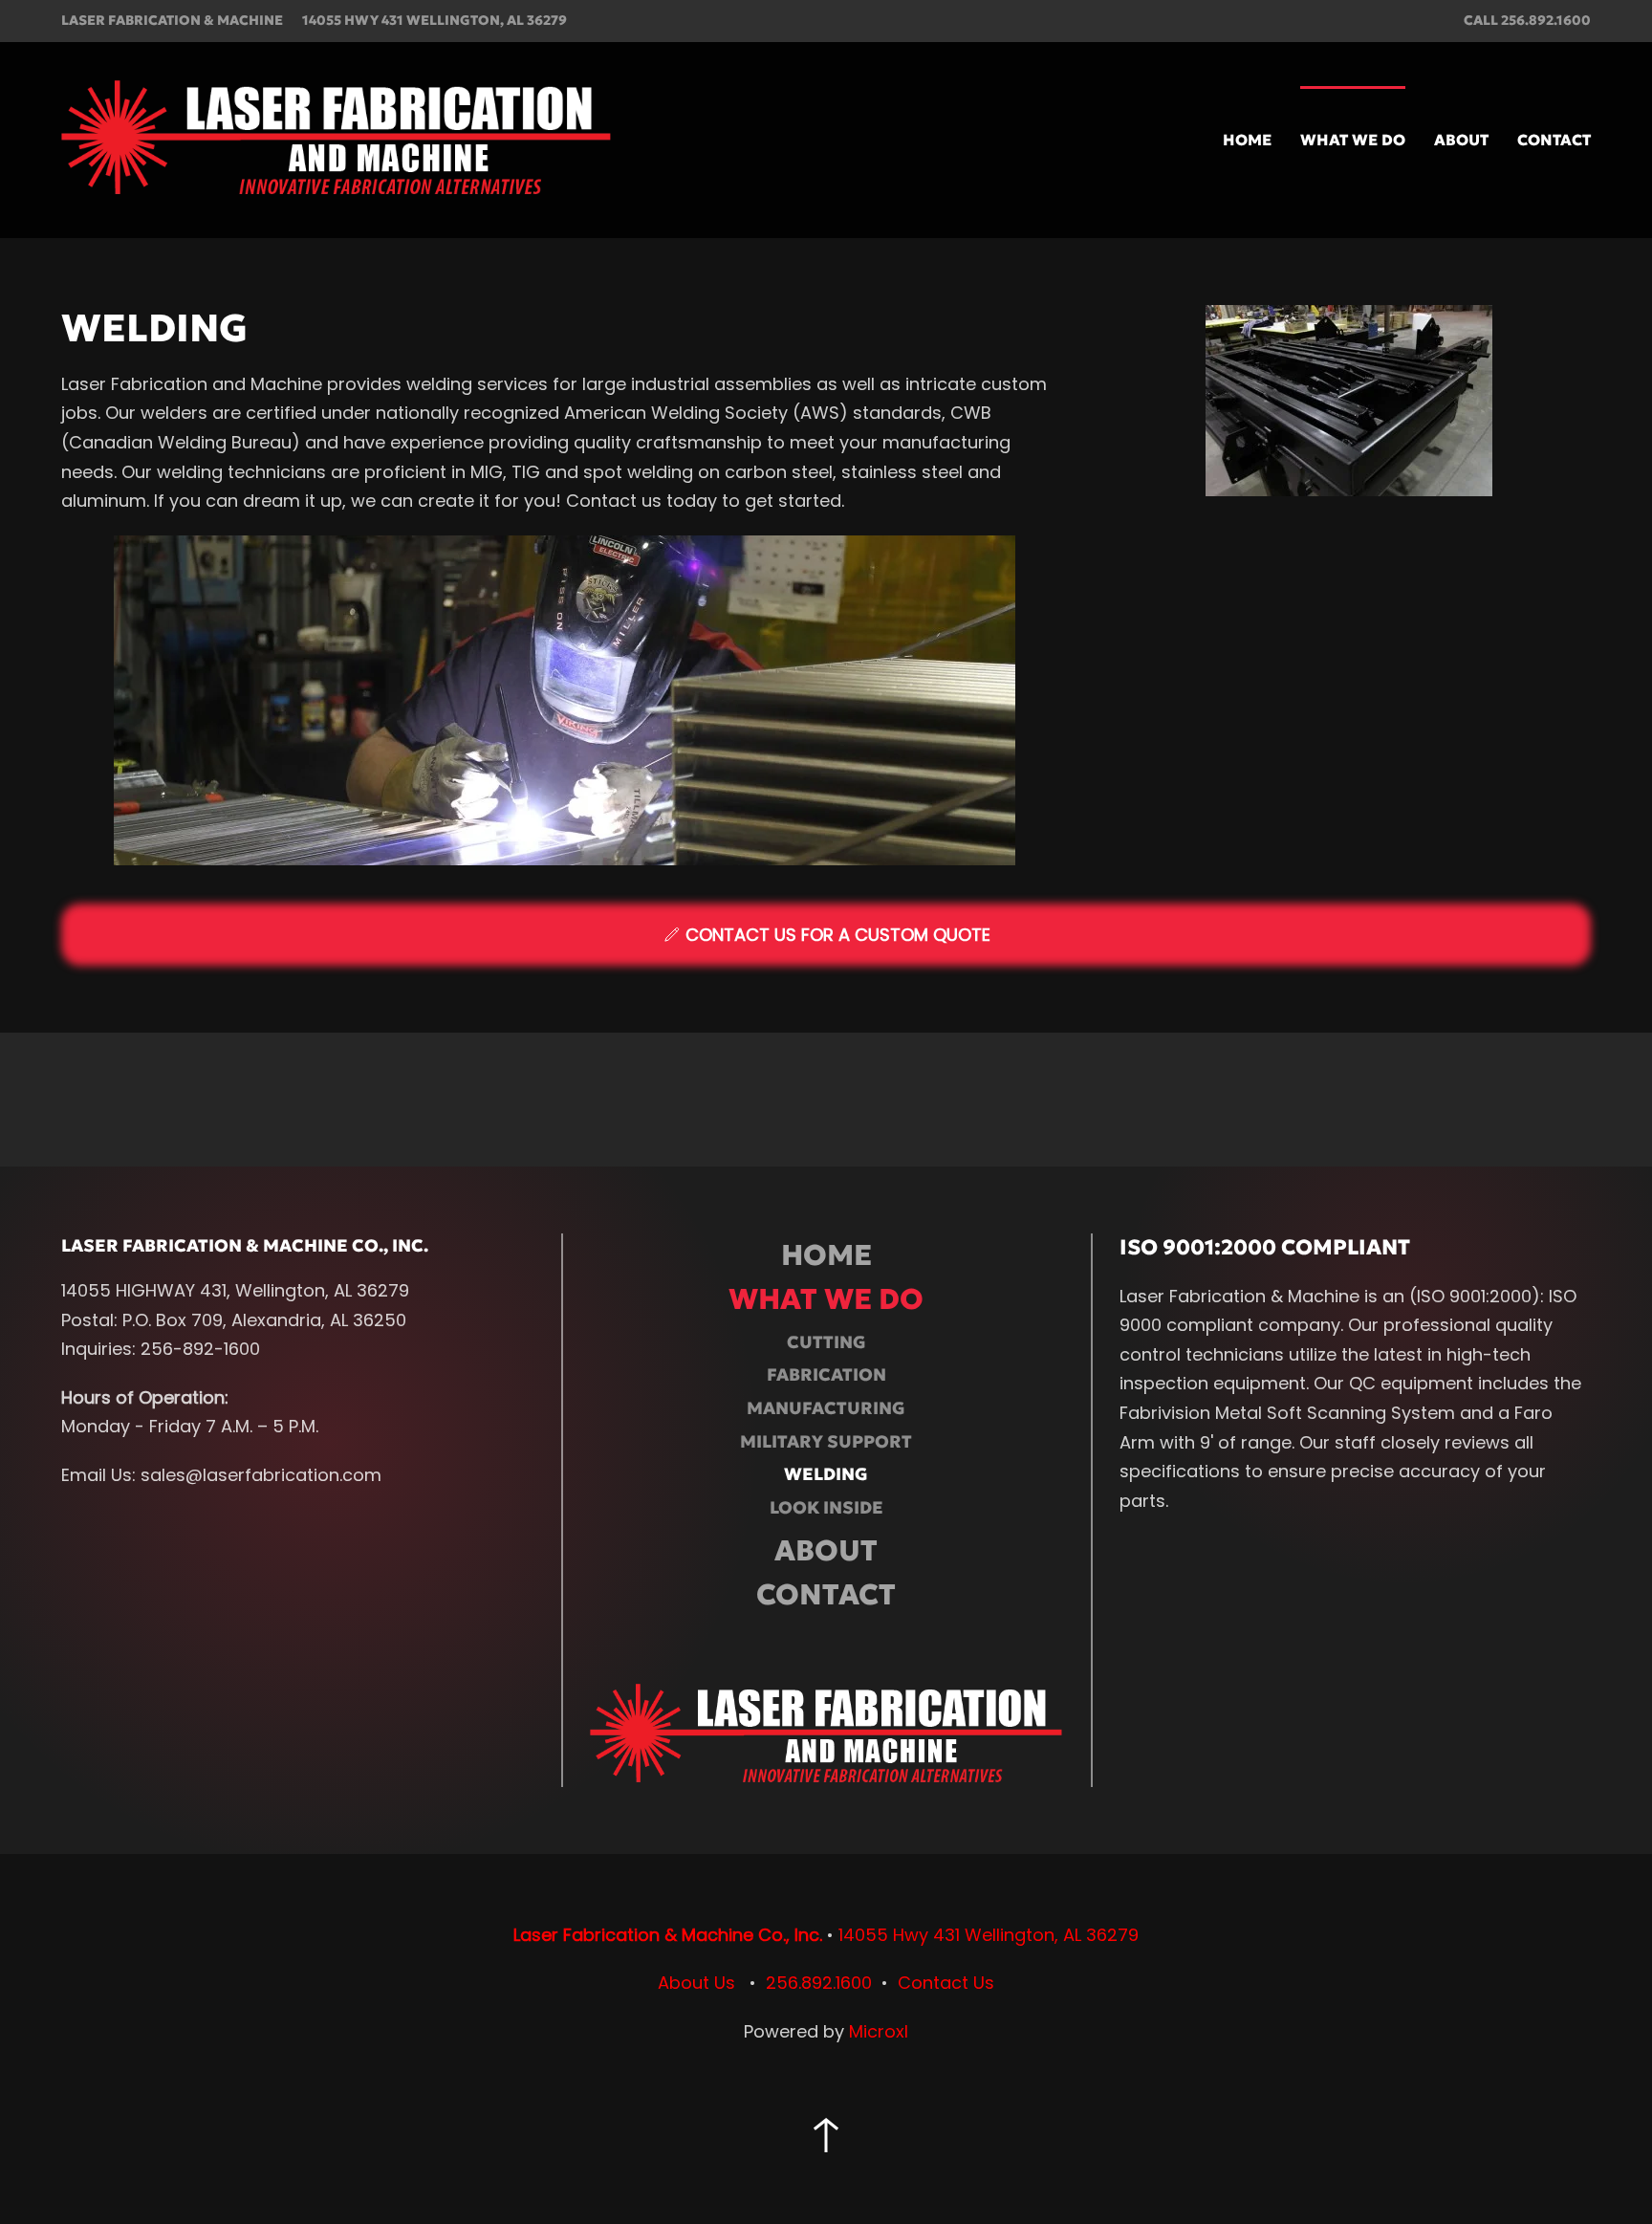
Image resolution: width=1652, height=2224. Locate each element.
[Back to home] (336, 140)
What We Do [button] (1353, 140)
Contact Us (946, 1983)
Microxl (879, 2031)
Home (1247, 140)
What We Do (826, 1299)
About (1461, 140)
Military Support (826, 1441)
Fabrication (826, 1374)
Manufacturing (826, 1408)
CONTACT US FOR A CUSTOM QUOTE (838, 935)
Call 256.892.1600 (1527, 20)
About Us (696, 1983)
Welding (826, 1474)
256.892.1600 (819, 1983)
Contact (1554, 140)
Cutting (826, 1342)
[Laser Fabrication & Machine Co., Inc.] (826, 1734)
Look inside (826, 1507)
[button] (826, 2135)
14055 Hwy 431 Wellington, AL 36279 (435, 20)
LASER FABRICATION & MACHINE (172, 20)
